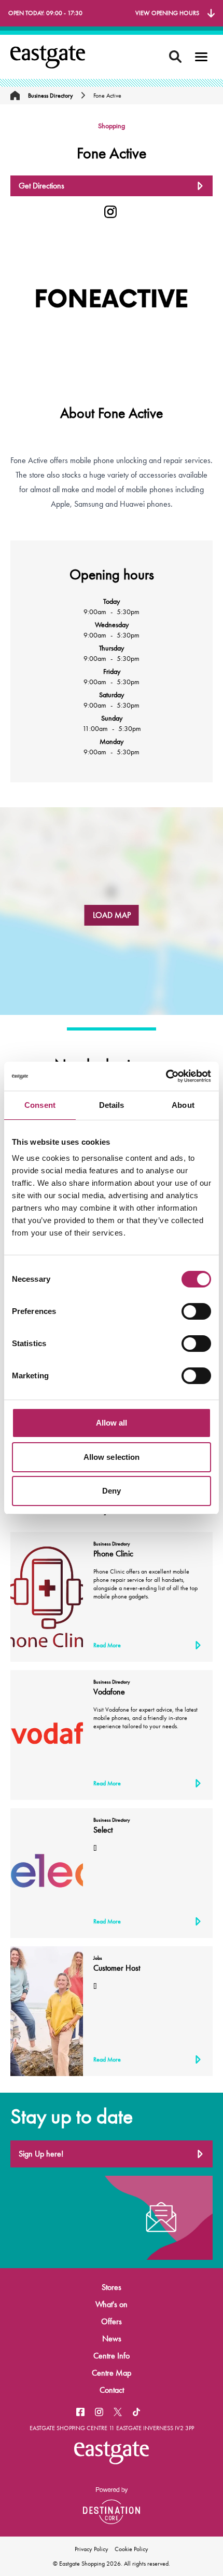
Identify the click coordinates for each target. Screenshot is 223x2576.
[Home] (15, 96)
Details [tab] (112, 1105)
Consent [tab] (40, 1105)
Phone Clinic (113, 1554)
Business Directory (51, 96)
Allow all (112, 1423)
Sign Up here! (41, 2154)
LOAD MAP (112, 915)
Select (103, 1830)
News (112, 2338)
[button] (201, 57)
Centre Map (112, 2373)
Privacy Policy (92, 2549)
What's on (112, 2304)
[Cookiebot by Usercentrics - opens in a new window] (166, 1076)
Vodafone (109, 1692)
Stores (112, 2287)
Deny (112, 1491)
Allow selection (112, 1457)
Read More (107, 1645)
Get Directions (41, 186)
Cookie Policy (131, 2549)
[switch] (196, 1311)
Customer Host (117, 1968)
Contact (112, 2390)
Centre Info (112, 2356)
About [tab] (183, 1105)
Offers (112, 2321)
